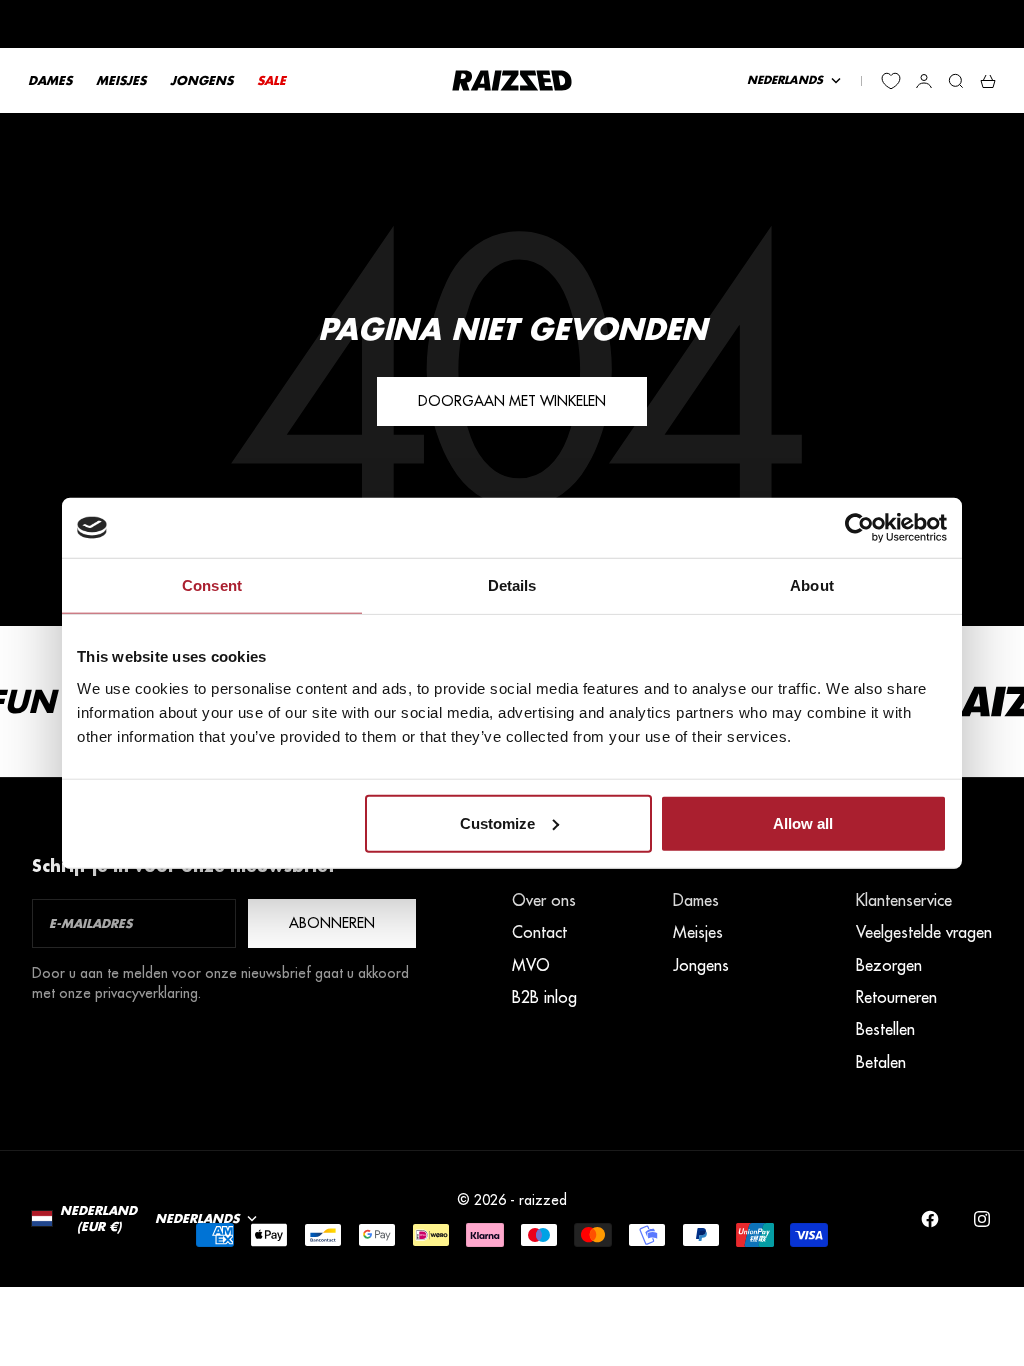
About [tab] (812, 585)
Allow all (803, 822)
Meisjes (698, 932)
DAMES (50, 80)
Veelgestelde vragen (924, 932)
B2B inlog (544, 997)
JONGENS (201, 80)
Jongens (701, 965)
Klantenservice (904, 900)
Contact (539, 932)
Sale (271, 80)
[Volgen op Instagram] (982, 1219)
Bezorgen (889, 965)
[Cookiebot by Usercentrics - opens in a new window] (859, 528)
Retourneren (896, 997)
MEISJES (121, 80)
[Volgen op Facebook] (930, 1219)
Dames (696, 900)
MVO (531, 965)
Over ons (544, 900)
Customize (497, 822)
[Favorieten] (891, 81)
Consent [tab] (212, 585)
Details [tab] (512, 585)
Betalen (881, 1062)
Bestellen (885, 1029)
